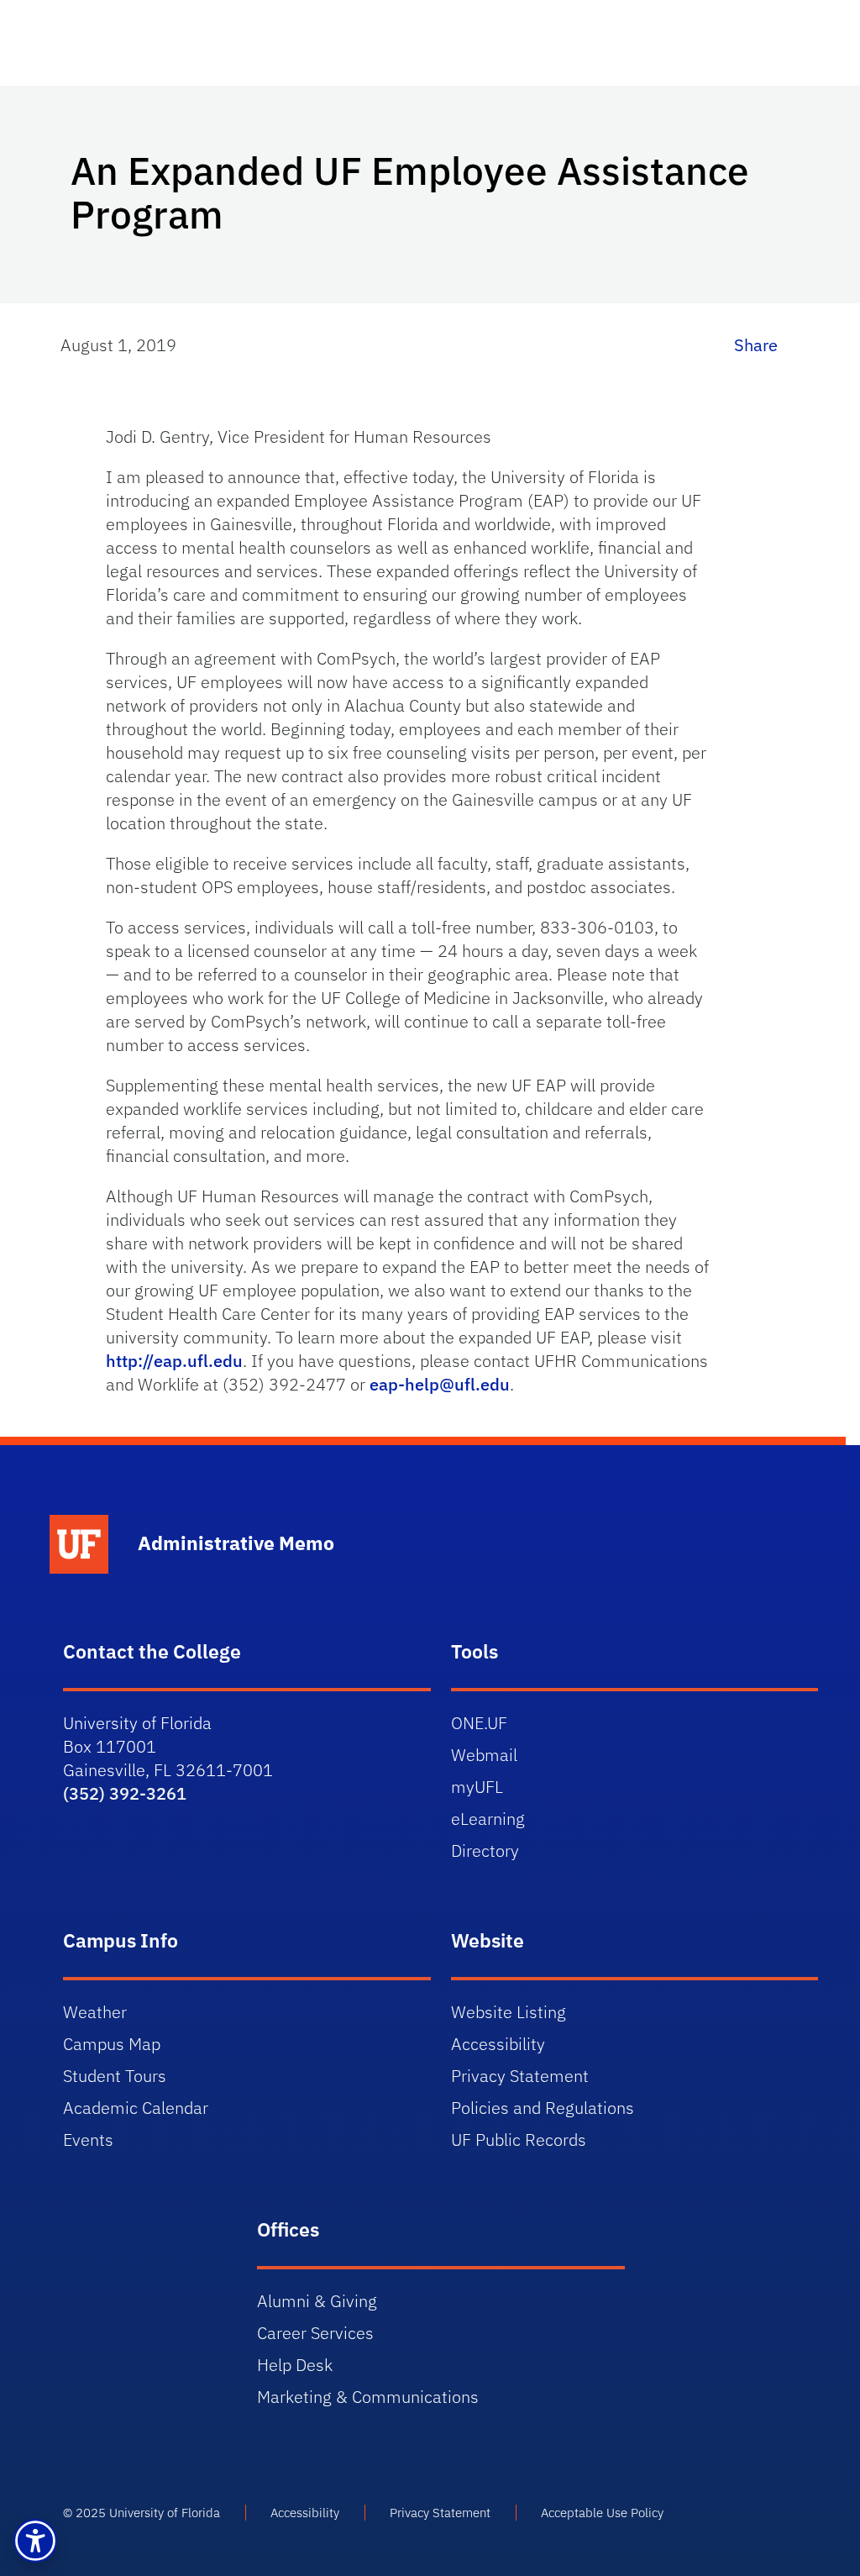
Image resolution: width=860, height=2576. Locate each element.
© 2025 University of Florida (142, 2513)
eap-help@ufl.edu (440, 1384)
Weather (95, 2012)
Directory (485, 1851)
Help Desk (295, 2365)
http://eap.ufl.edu (174, 1361)
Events (88, 2140)
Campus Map (112, 2044)
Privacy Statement (520, 2076)
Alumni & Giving (317, 2301)
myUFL (477, 1787)
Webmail (484, 1755)
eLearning (488, 1819)
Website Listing (509, 2012)
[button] (35, 2541)
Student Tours (115, 2076)
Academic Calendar (136, 2108)
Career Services (315, 2333)
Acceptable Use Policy (602, 2513)
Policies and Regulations (543, 2108)
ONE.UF (479, 1723)
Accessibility (498, 2044)
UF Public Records (519, 2140)
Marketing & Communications (368, 2397)
